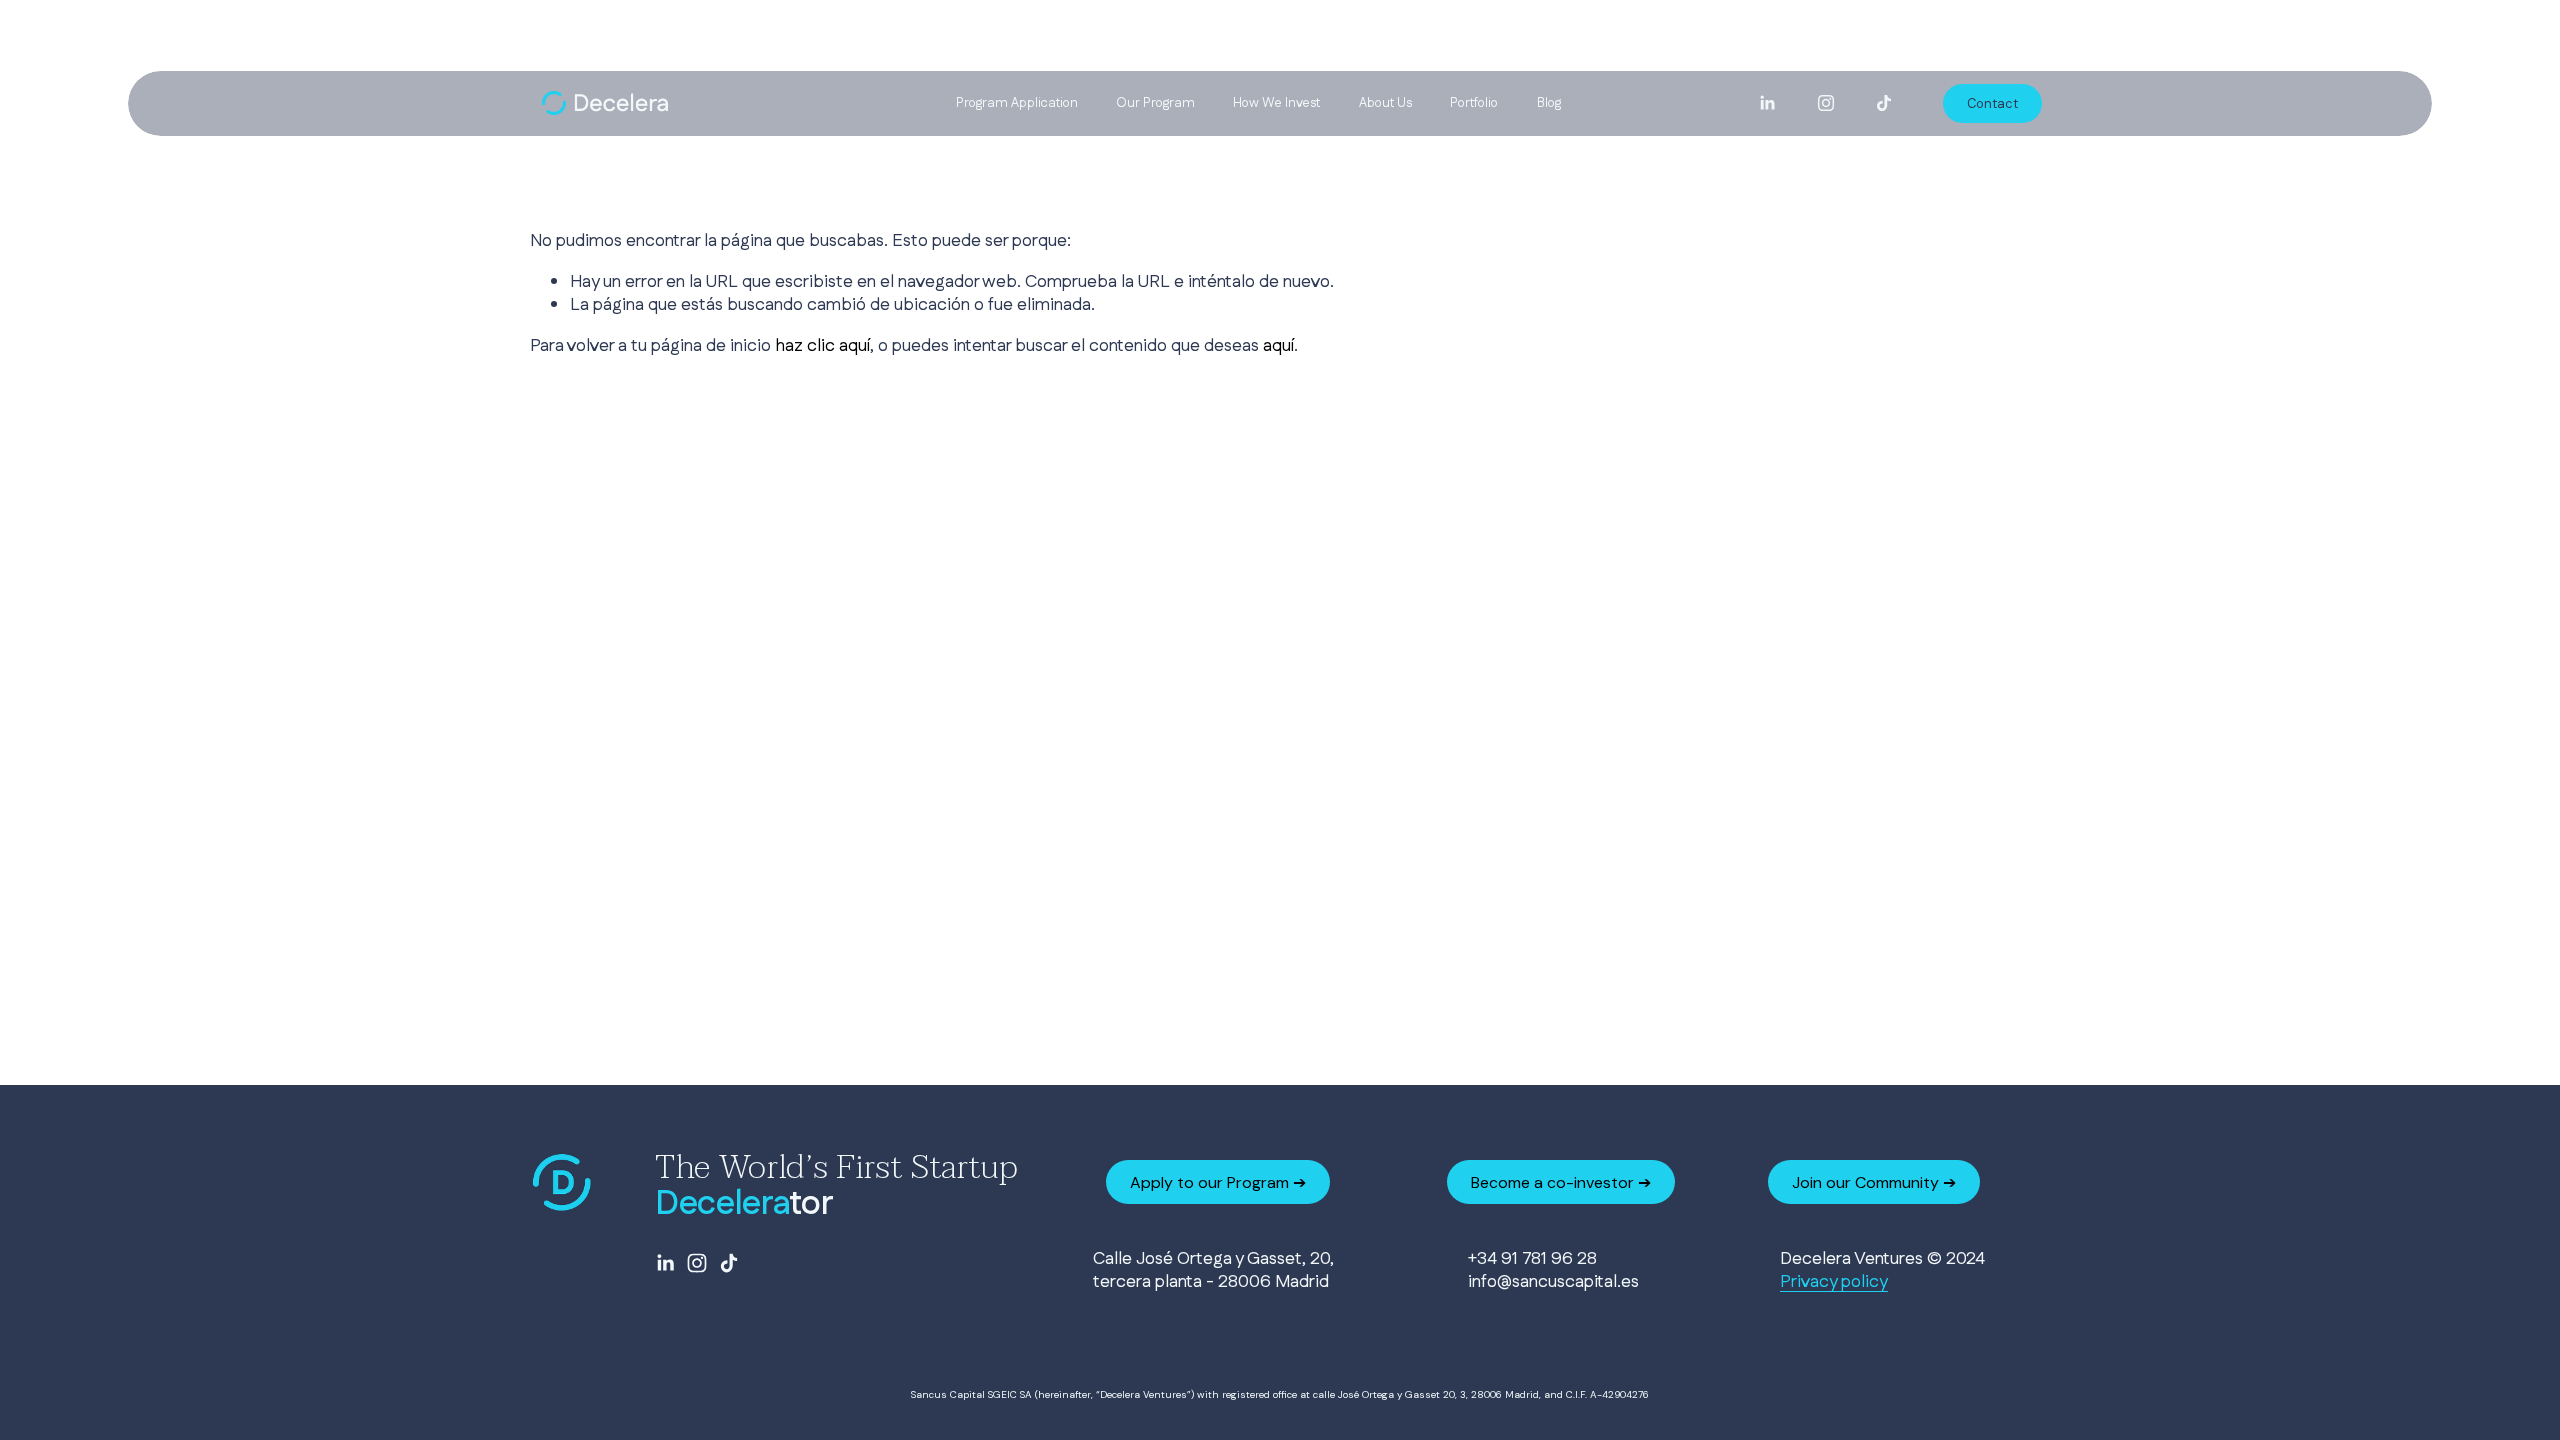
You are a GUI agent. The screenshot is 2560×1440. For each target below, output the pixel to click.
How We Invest (1276, 103)
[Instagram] (1826, 103)
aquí (1278, 345)
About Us (1385, 103)
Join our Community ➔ (1874, 1182)
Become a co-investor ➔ (1561, 1182)
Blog (1549, 103)
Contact (1992, 103)
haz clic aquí (822, 345)
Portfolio (1474, 103)
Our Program (1155, 103)
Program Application (1017, 103)
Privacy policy (1834, 1281)
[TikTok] (1884, 103)
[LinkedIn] (1767, 103)
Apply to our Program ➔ (1218, 1182)
